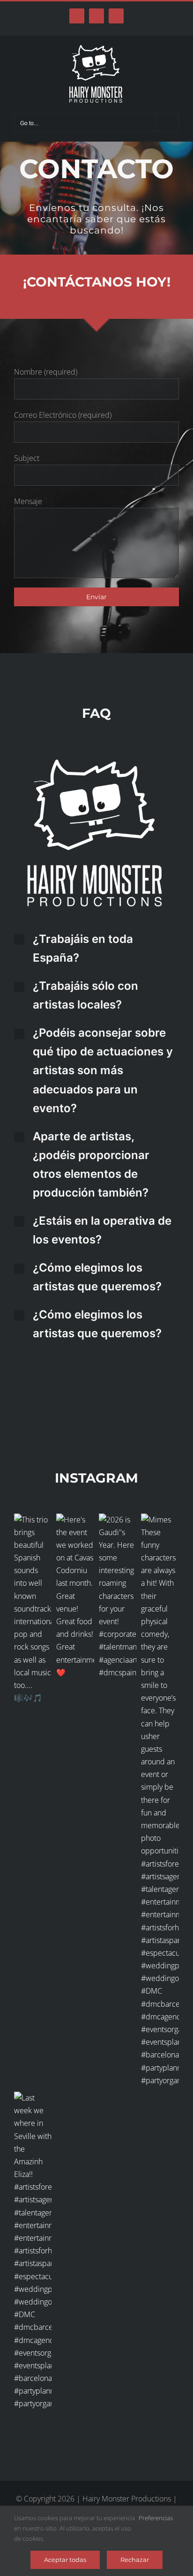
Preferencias (156, 2518)
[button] (96, 949)
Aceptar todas (65, 2560)
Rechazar (135, 2560)
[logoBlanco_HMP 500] (96, 763)
